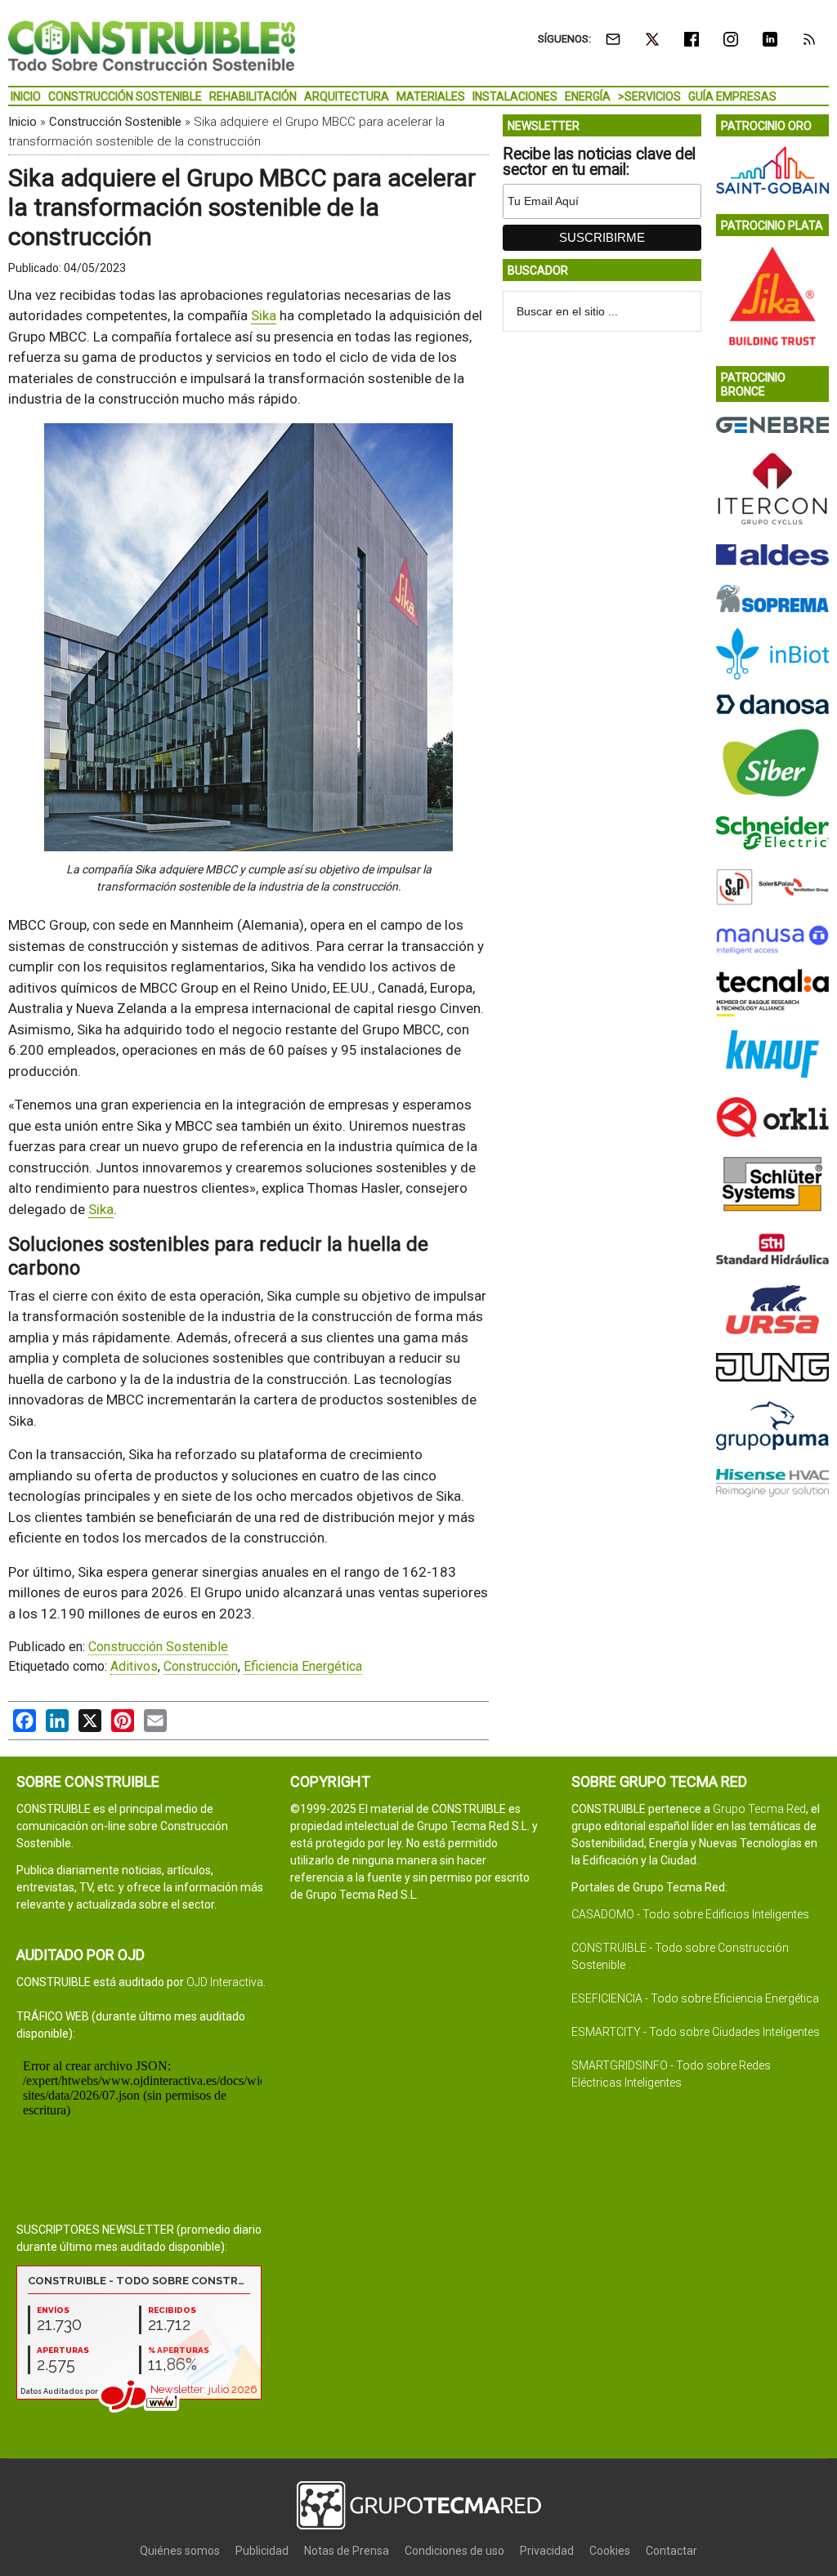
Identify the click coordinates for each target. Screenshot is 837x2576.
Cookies (610, 2551)
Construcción (201, 1666)
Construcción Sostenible (115, 122)
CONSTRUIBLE (152, 45)
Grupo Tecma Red (759, 1809)
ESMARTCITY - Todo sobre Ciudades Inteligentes (696, 2032)
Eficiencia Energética (303, 1666)
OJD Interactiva (225, 1982)
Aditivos (134, 1666)
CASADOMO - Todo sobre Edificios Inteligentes (690, 1914)
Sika (264, 315)
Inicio (22, 122)
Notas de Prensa (347, 2551)
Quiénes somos (180, 2551)
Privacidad (547, 2551)
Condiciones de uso (454, 2551)
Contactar (671, 2551)
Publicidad (262, 2551)
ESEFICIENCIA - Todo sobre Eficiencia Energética (695, 1998)
